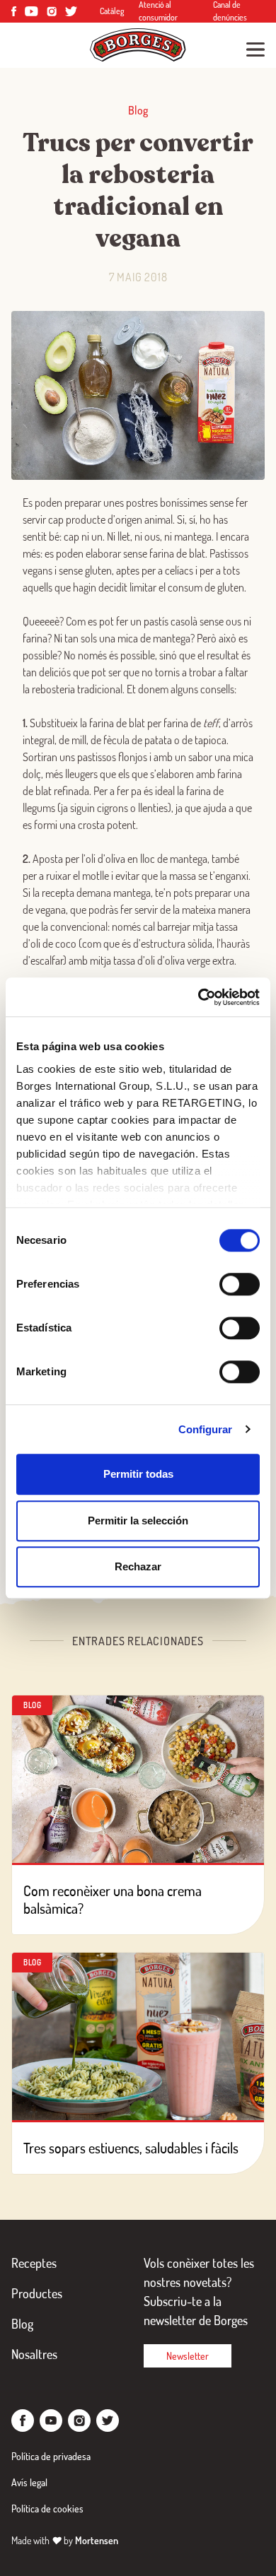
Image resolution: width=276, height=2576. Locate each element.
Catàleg (112, 11)
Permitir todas (138, 1474)
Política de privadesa (51, 2456)
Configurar (206, 1429)
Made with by (65, 2540)
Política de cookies (47, 2509)
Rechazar (138, 1566)
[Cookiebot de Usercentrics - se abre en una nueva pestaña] (199, 997)
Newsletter (188, 2356)
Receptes (34, 2263)
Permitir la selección (138, 1521)
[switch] (240, 1284)
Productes (37, 2293)
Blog (22, 2324)
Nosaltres (34, 2354)
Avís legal (29, 2482)
